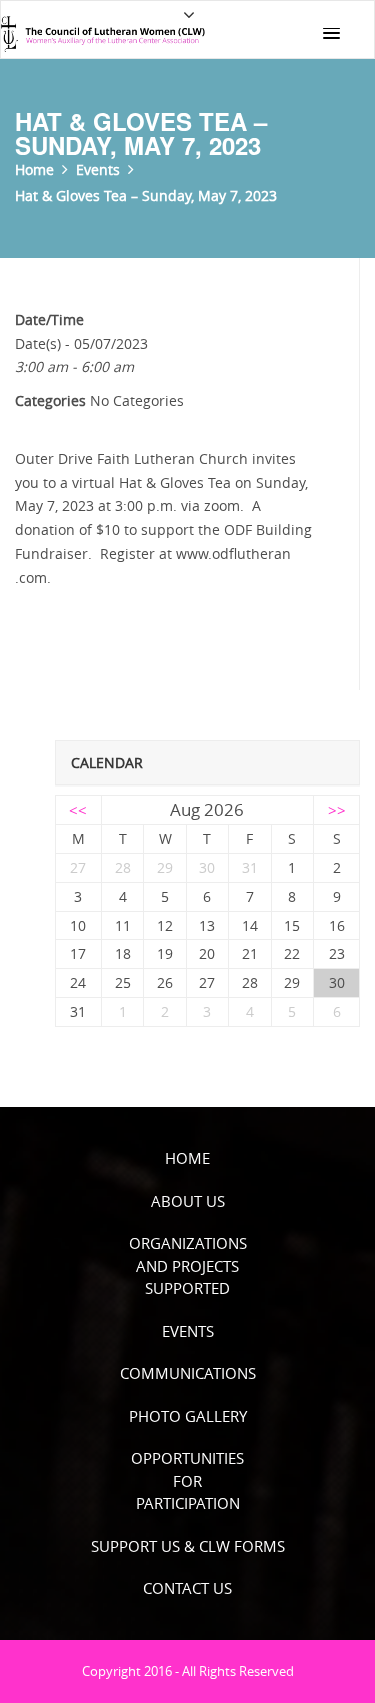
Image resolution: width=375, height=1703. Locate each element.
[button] (331, 34)
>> (337, 810)
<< (78, 810)
